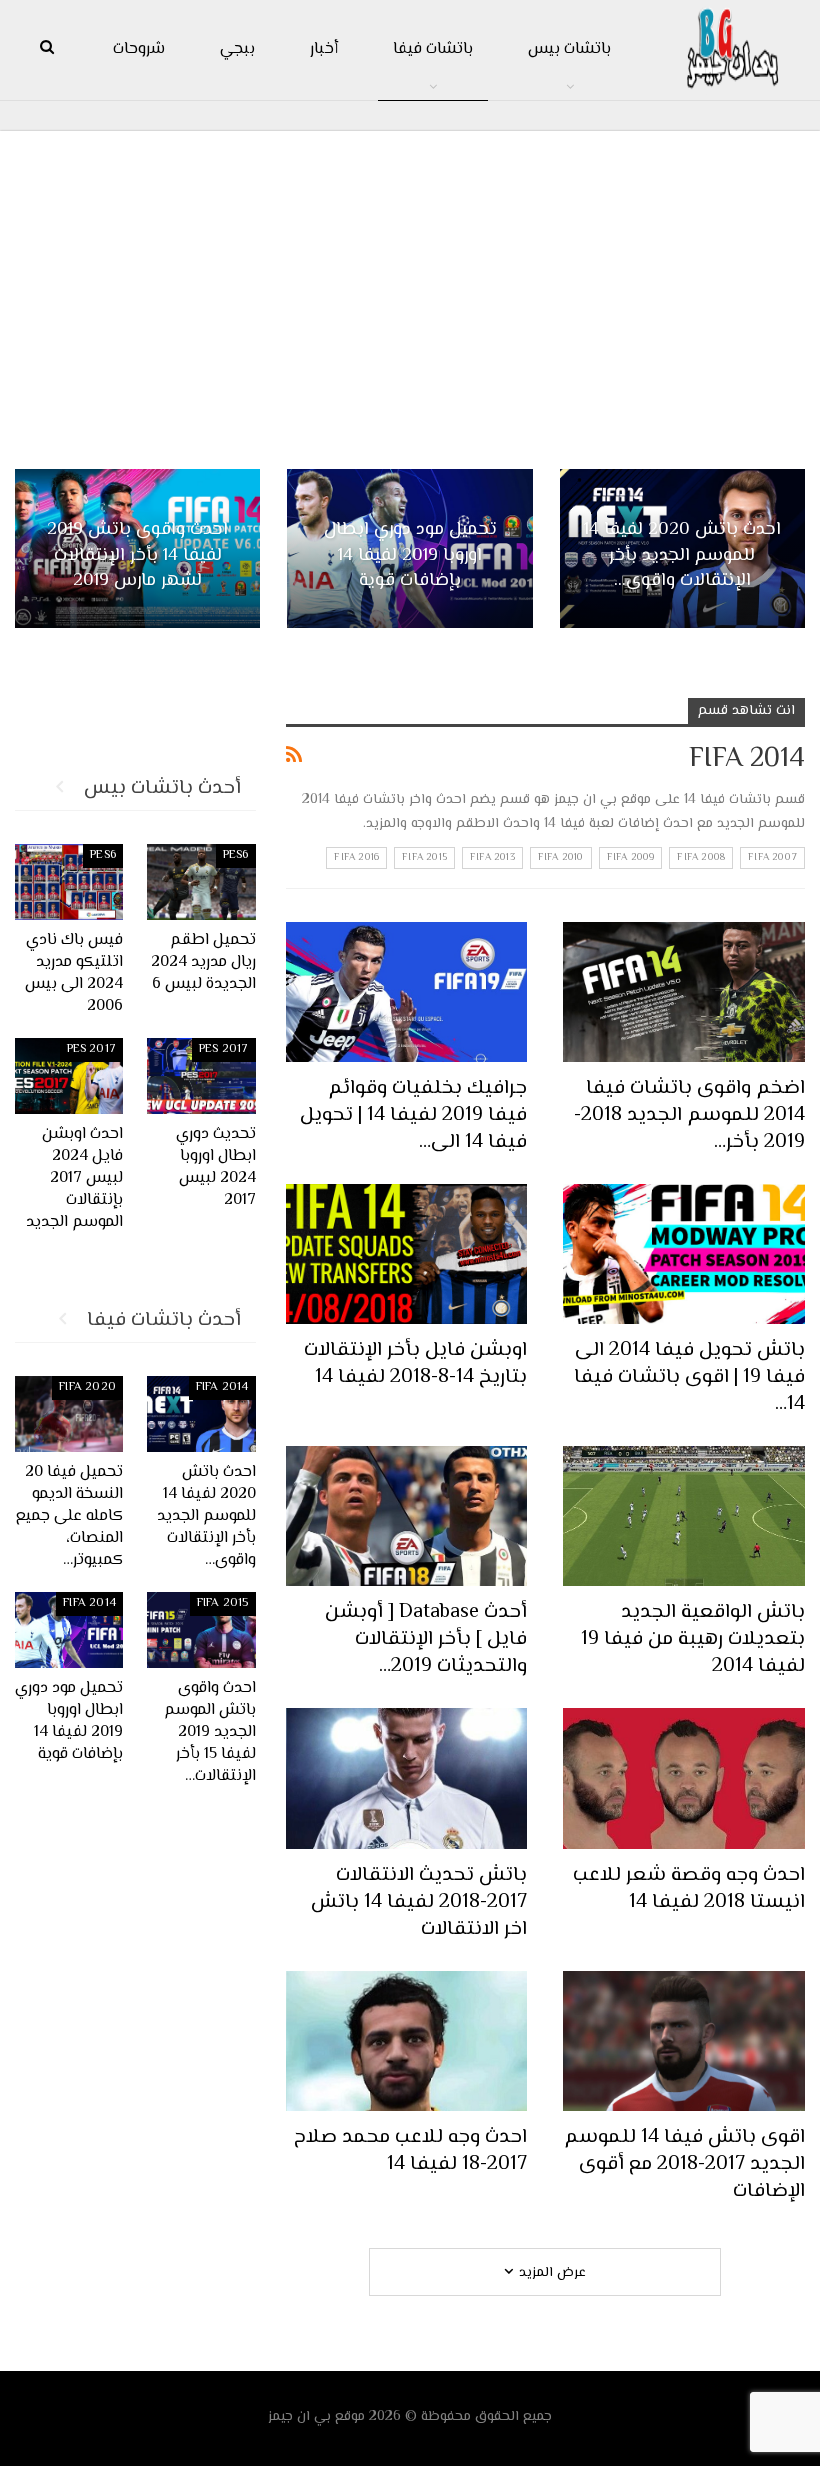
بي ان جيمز (299, 2417)
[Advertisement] (410, 291)
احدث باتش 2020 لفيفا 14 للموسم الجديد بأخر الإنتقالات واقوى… (682, 555)
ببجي (237, 49)
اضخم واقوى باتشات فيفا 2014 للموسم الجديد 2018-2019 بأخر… (689, 1115)
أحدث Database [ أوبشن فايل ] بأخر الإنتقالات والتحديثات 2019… (426, 1639)
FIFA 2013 (492, 857)
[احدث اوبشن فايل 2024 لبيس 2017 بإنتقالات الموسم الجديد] (69, 1076)
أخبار (324, 49)
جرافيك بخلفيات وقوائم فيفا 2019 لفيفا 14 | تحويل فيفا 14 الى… (413, 1115)
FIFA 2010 (561, 857)
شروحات (139, 49)
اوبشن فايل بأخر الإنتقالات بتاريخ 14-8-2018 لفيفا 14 (415, 1364)
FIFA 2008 (701, 857)
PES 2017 (224, 1049)
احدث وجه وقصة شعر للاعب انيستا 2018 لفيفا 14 (689, 1889)
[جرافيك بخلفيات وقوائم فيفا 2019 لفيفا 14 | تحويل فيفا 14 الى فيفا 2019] (407, 992)
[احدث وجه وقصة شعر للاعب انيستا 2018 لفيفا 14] (684, 1778)
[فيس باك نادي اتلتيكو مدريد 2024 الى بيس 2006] (69, 882)
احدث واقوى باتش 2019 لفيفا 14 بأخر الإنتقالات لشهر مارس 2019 (137, 555)
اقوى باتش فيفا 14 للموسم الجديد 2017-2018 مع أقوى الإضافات (684, 2164)
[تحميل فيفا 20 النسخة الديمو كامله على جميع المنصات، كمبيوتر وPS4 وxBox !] (69, 1414)
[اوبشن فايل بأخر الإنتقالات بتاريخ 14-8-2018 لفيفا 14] (407, 1254)
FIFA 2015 (424, 857)
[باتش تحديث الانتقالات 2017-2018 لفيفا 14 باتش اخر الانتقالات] (407, 1778)
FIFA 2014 (222, 1387)
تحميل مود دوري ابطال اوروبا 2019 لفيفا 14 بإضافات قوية (410, 555)
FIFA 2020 (87, 1387)
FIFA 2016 (356, 857)
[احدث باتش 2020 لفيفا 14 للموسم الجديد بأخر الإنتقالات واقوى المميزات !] (201, 1414)
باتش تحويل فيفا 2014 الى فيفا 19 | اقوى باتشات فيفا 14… (689, 1377)
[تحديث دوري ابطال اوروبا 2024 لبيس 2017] (201, 1076)
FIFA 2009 (631, 857)
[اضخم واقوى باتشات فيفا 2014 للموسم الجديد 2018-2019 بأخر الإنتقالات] (684, 992)
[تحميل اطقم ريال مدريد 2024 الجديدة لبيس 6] (201, 882)
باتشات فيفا (433, 49)
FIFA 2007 (772, 857)
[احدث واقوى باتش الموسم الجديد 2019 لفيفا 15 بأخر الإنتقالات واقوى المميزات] (201, 1630)
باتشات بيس (569, 49)
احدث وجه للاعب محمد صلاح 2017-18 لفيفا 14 (410, 2151)
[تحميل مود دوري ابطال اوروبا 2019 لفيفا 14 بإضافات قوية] (69, 1630)
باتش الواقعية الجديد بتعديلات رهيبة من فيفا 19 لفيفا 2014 (693, 1639)
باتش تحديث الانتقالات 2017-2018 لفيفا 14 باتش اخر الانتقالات (419, 1902)
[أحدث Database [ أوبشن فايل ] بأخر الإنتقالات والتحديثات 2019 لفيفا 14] (407, 1516)
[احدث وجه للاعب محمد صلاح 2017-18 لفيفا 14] (407, 2041)
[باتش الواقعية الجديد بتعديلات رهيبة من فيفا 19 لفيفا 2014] (684, 1516)
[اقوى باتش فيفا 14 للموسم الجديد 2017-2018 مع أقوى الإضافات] (684, 2041)
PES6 (236, 855)
